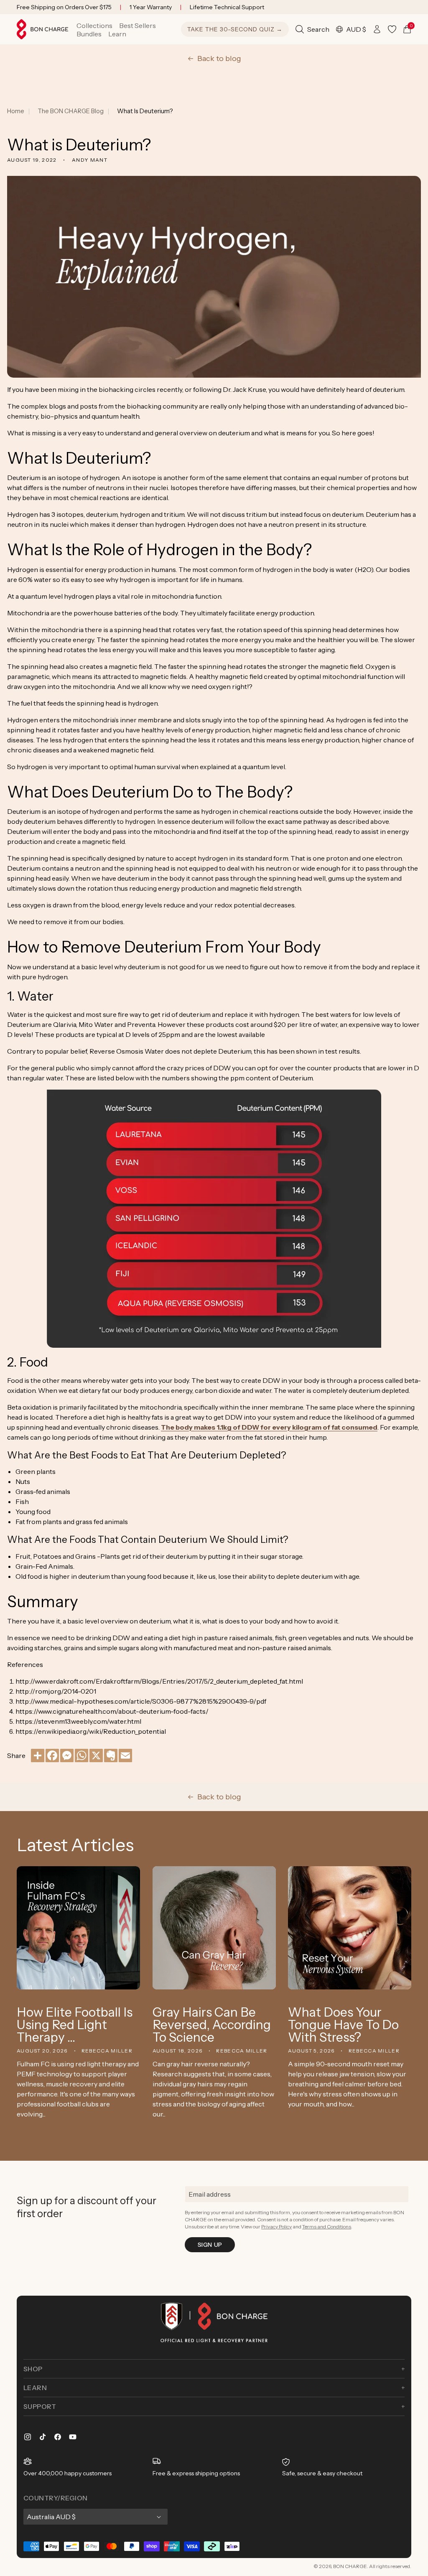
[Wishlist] (392, 29)
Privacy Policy (276, 2227)
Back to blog (219, 58)
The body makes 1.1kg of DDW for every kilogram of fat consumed (269, 1427)
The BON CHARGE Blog (71, 111)
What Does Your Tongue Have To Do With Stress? (343, 2025)
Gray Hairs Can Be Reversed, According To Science (212, 2025)
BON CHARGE (350, 2566)
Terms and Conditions (327, 2227)
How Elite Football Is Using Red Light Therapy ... (75, 2025)
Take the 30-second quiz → (235, 29)
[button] (94, 25)
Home (16, 111)
